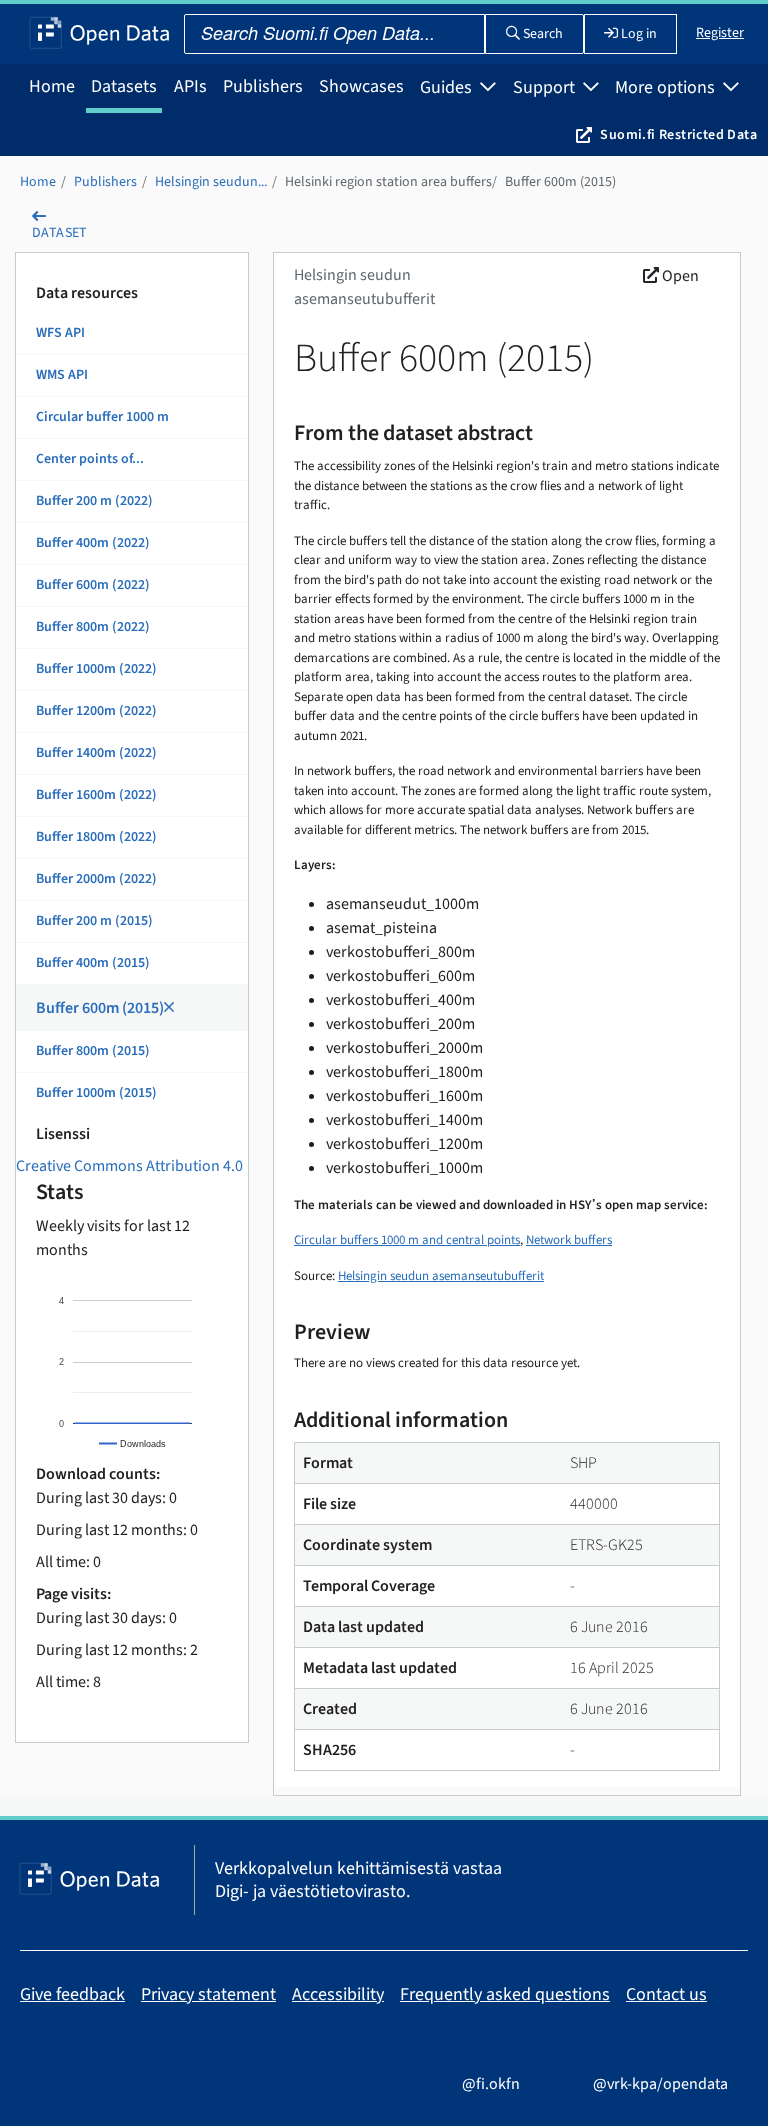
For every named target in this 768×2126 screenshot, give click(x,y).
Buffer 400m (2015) (93, 963)
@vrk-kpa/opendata (659, 2084)
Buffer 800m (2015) (93, 1051)
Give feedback (72, 1994)
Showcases (361, 86)
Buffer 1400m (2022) (96, 753)
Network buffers (569, 1240)
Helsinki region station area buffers (388, 182)
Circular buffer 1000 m (102, 417)
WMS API (62, 375)
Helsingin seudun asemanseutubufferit (441, 1276)
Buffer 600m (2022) (93, 585)
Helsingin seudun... (211, 182)
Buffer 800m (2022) (93, 627)
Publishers (263, 86)
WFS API (60, 333)
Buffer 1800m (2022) (96, 837)
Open (679, 276)
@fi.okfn (489, 2084)
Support (546, 87)
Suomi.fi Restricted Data (678, 135)
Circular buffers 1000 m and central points (407, 1240)
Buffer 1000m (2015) (96, 1093)
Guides (448, 87)
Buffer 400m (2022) (93, 543)
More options (667, 87)
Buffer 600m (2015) (560, 182)
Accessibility (338, 1994)
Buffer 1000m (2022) (96, 669)
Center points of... (90, 459)
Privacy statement (208, 1994)
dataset (60, 233)
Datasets (124, 86)
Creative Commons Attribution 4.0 (129, 1166)
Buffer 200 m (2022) (94, 501)
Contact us (666, 1994)
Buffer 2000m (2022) (96, 879)
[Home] (99, 34)
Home (52, 86)
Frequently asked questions (505, 1994)
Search (541, 34)
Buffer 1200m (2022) (96, 711)
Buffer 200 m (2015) (94, 921)
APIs (190, 86)
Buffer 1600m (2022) (96, 795)
